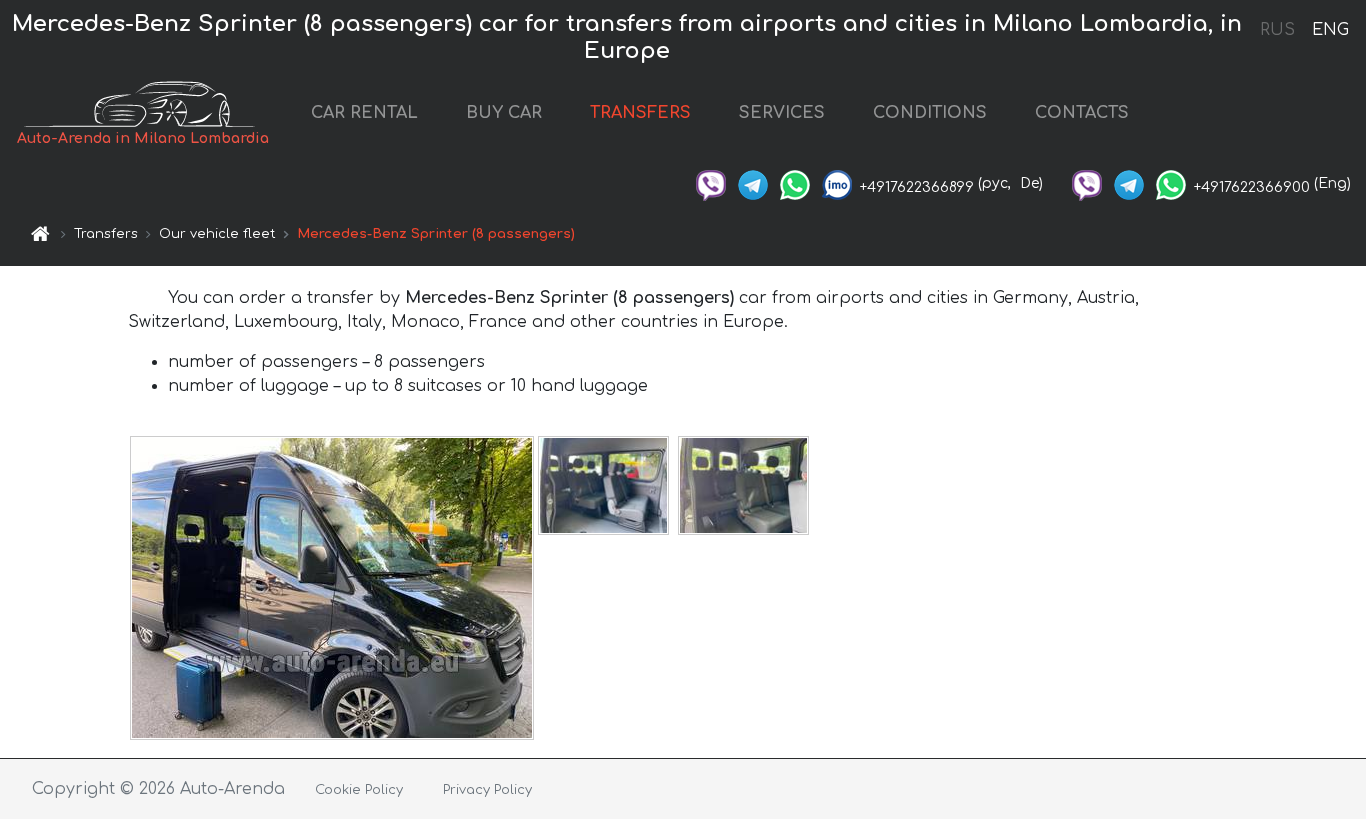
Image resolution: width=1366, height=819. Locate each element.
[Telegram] (753, 183)
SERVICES (782, 113)
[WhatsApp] (795, 183)
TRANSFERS (640, 113)
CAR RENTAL (364, 113)
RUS (1277, 30)
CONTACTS (1082, 113)
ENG (1330, 30)
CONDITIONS (930, 113)
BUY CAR (504, 113)
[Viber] (711, 183)
